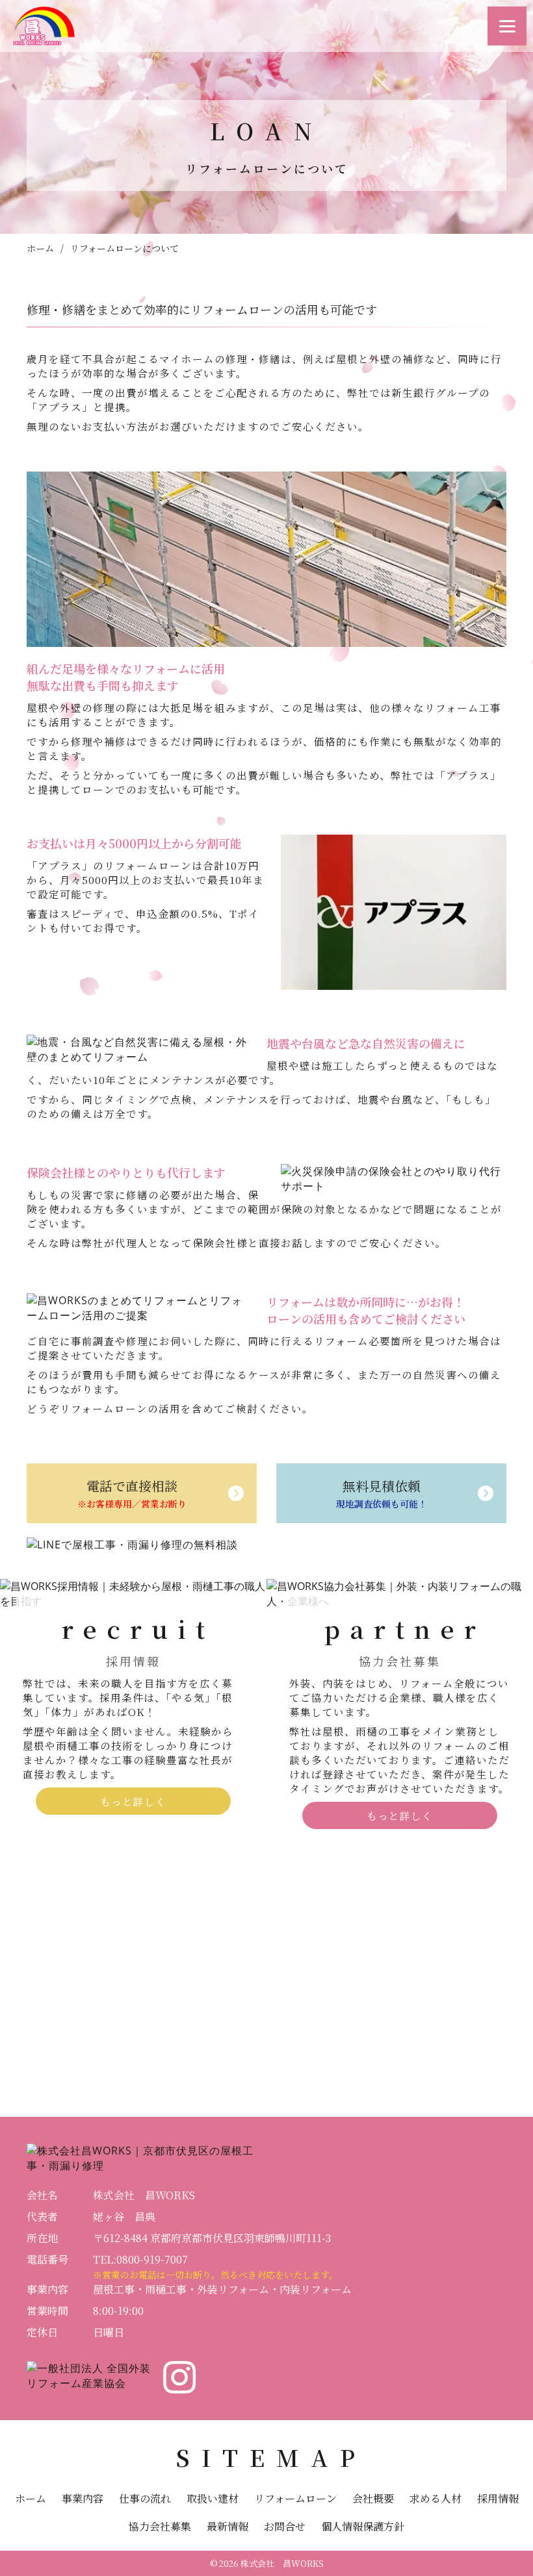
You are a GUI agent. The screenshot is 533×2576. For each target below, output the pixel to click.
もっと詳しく (133, 1801)
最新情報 (227, 2526)
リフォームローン (295, 2498)
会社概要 (373, 2498)
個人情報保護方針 (363, 2526)
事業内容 (83, 2498)
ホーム (40, 248)
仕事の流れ (145, 2498)
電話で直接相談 (132, 1493)
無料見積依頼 (382, 1493)
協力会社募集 (160, 2526)
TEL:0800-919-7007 (140, 2259)
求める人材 (435, 2498)
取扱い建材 (213, 2498)
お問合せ (285, 2526)
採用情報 (498, 2498)
